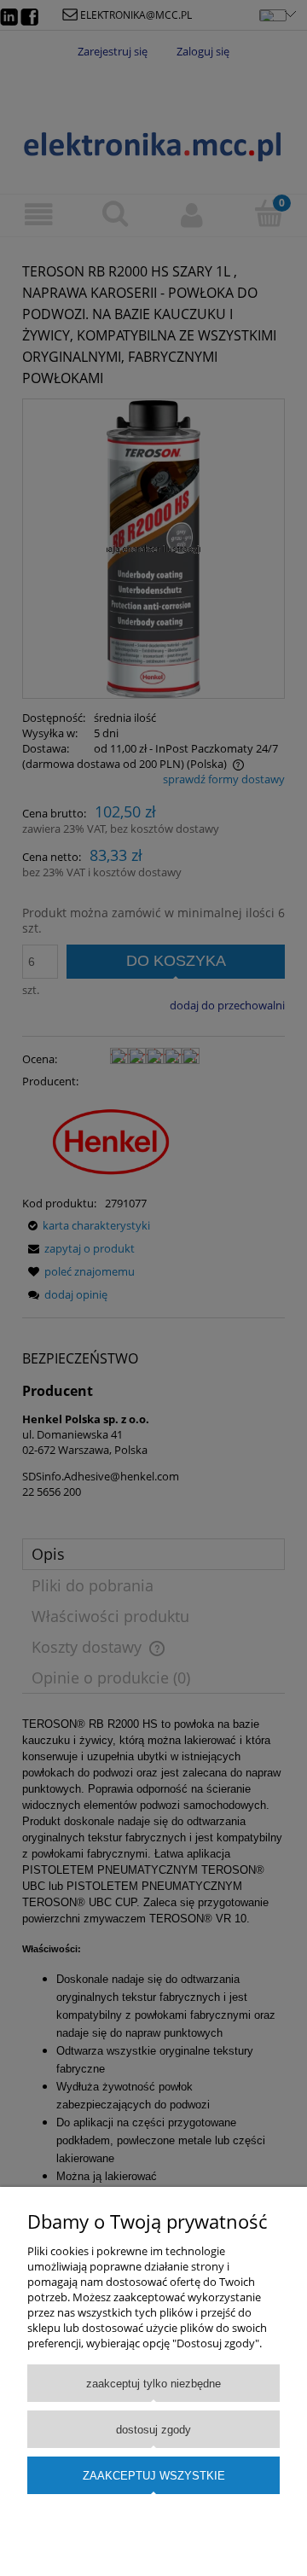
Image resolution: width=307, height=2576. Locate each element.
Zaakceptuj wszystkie (154, 2476)
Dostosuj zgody (153, 2430)
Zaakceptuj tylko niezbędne (153, 2384)
